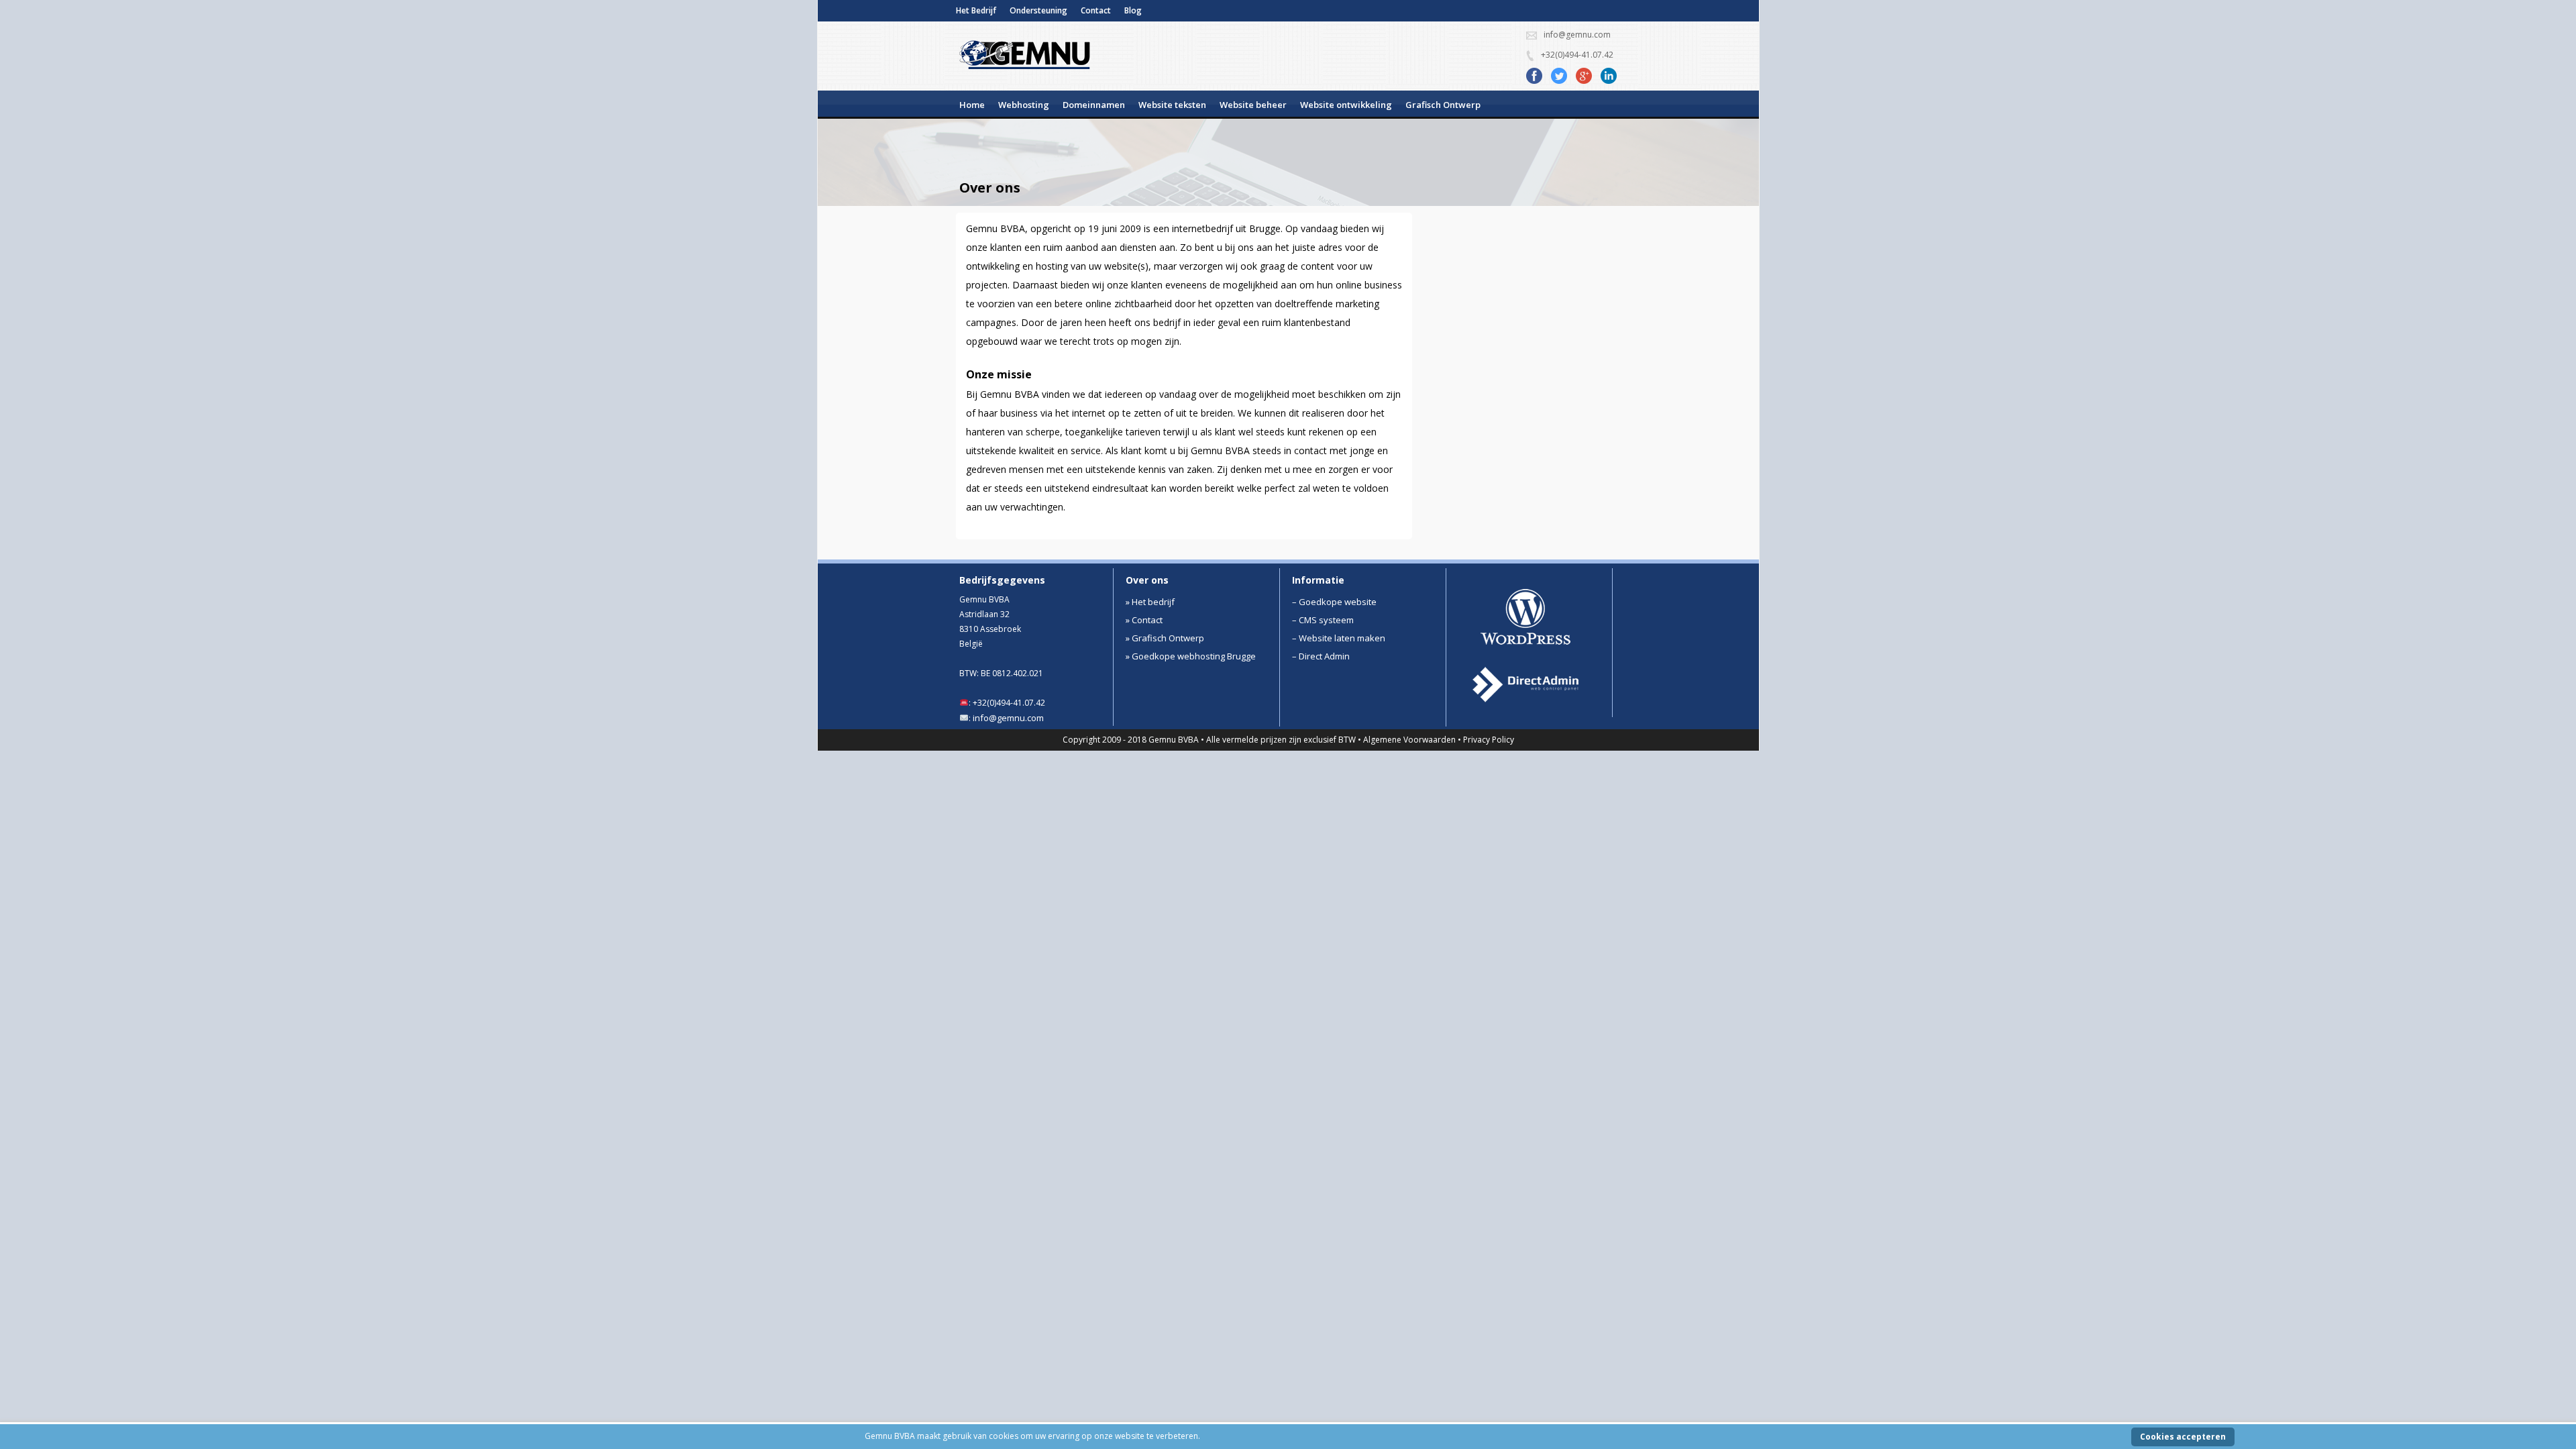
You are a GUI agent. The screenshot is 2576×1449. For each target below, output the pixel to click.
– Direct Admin (1321, 656)
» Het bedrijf (1150, 602)
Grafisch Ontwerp (1443, 105)
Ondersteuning (1038, 10)
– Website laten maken (1339, 638)
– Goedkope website (1334, 602)
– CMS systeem (1323, 620)
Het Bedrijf (976, 10)
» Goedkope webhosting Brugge (1191, 656)
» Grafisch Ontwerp (1165, 638)
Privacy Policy (1489, 740)
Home (972, 105)
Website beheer (1253, 105)
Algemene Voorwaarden (1409, 740)
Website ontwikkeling (1346, 105)
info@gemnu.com (1008, 718)
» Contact (1144, 620)
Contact (1096, 10)
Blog (1133, 10)
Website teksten (1172, 105)
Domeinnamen (1094, 105)
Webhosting (1024, 105)
